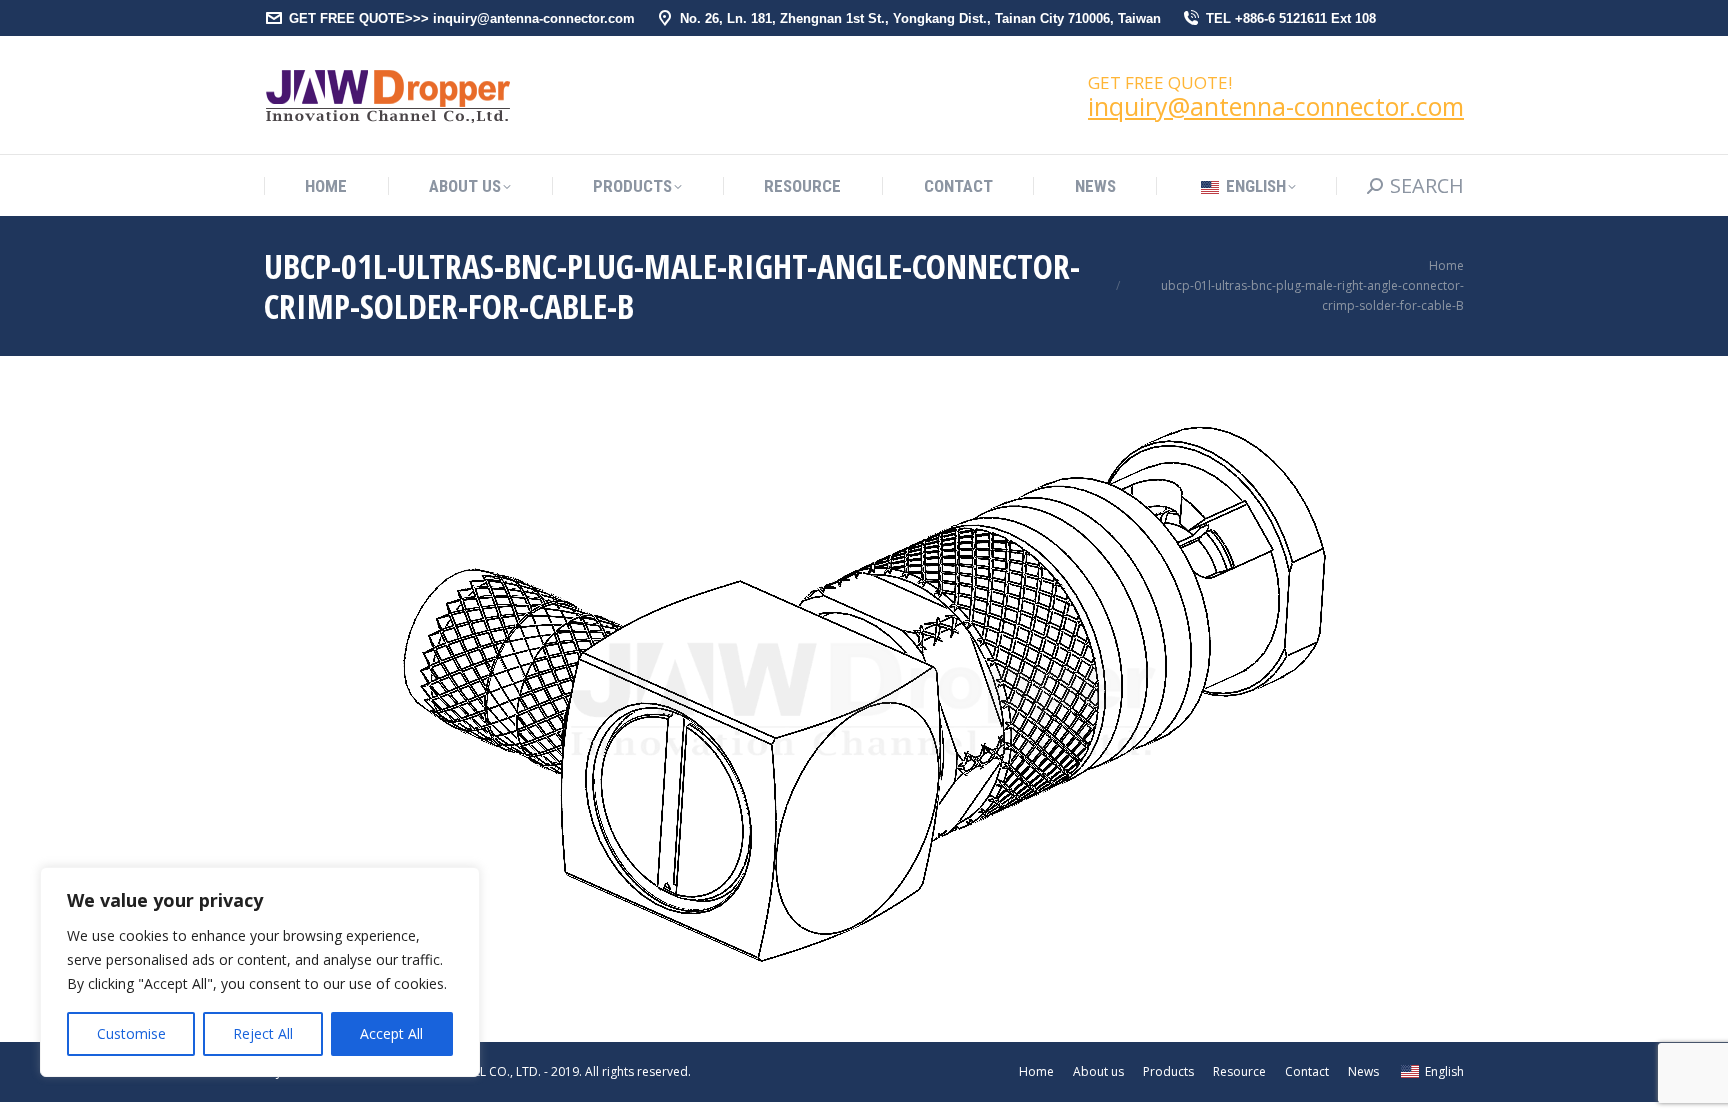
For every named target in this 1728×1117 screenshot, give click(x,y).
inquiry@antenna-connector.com (1276, 106)
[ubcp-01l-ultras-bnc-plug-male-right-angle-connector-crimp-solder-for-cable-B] (864, 694)
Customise (131, 1033)
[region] (260, 972)
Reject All (263, 1033)
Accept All (391, 1033)
